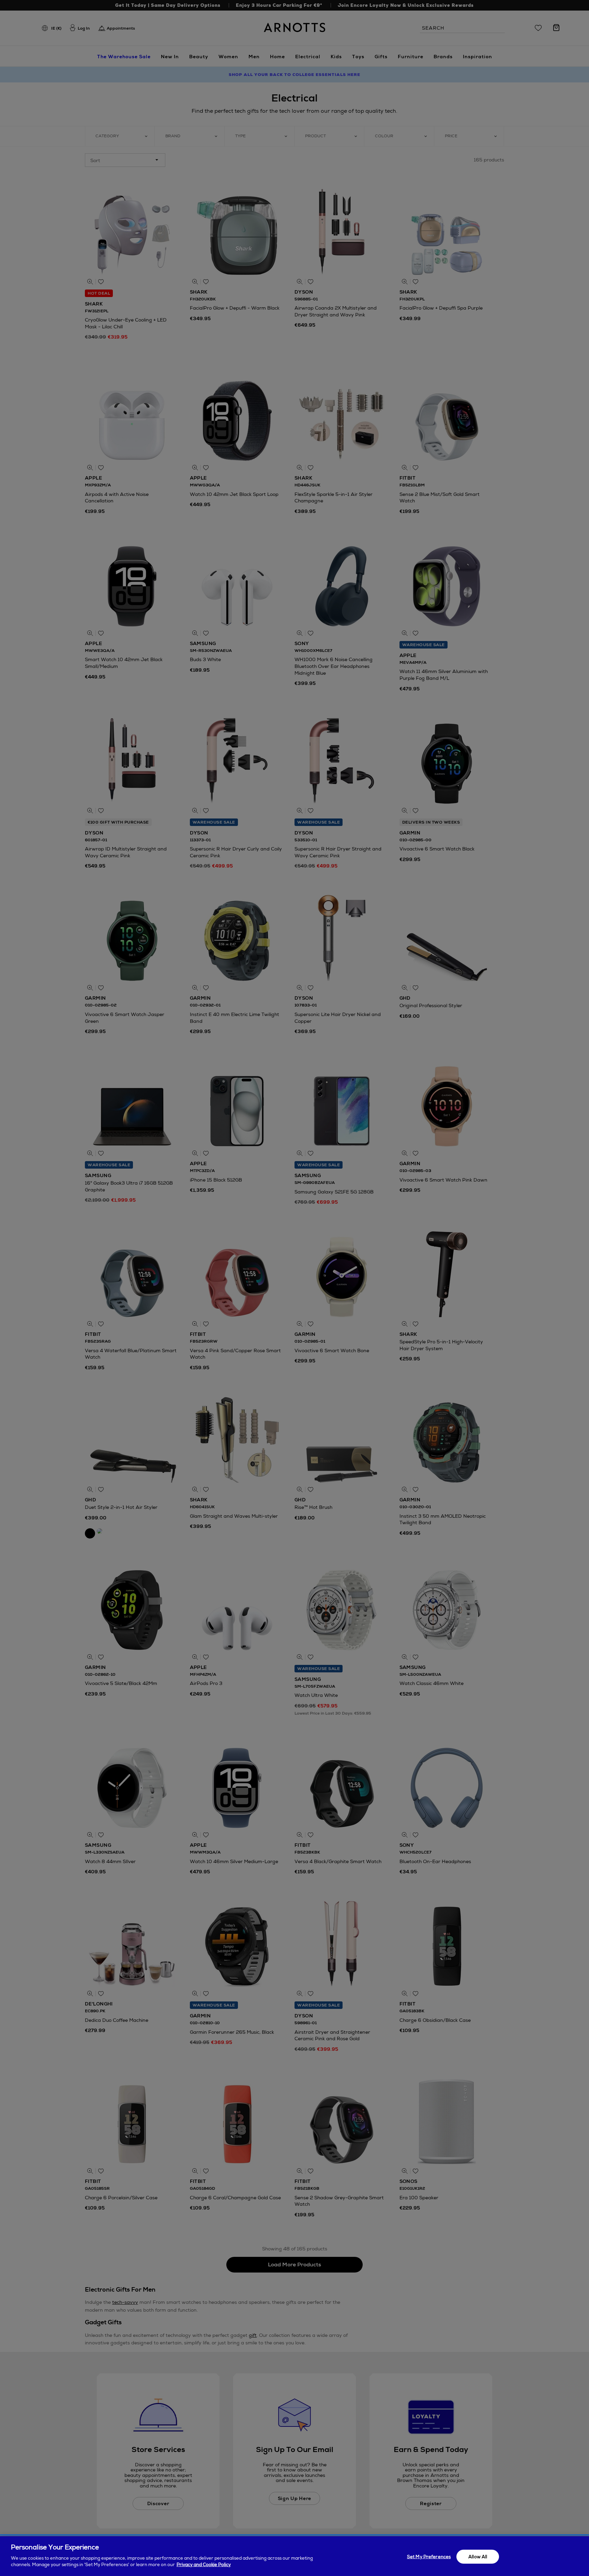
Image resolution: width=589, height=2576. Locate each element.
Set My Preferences (429, 2556)
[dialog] (294, 2556)
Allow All (478, 2556)
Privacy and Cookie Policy (204, 2565)
